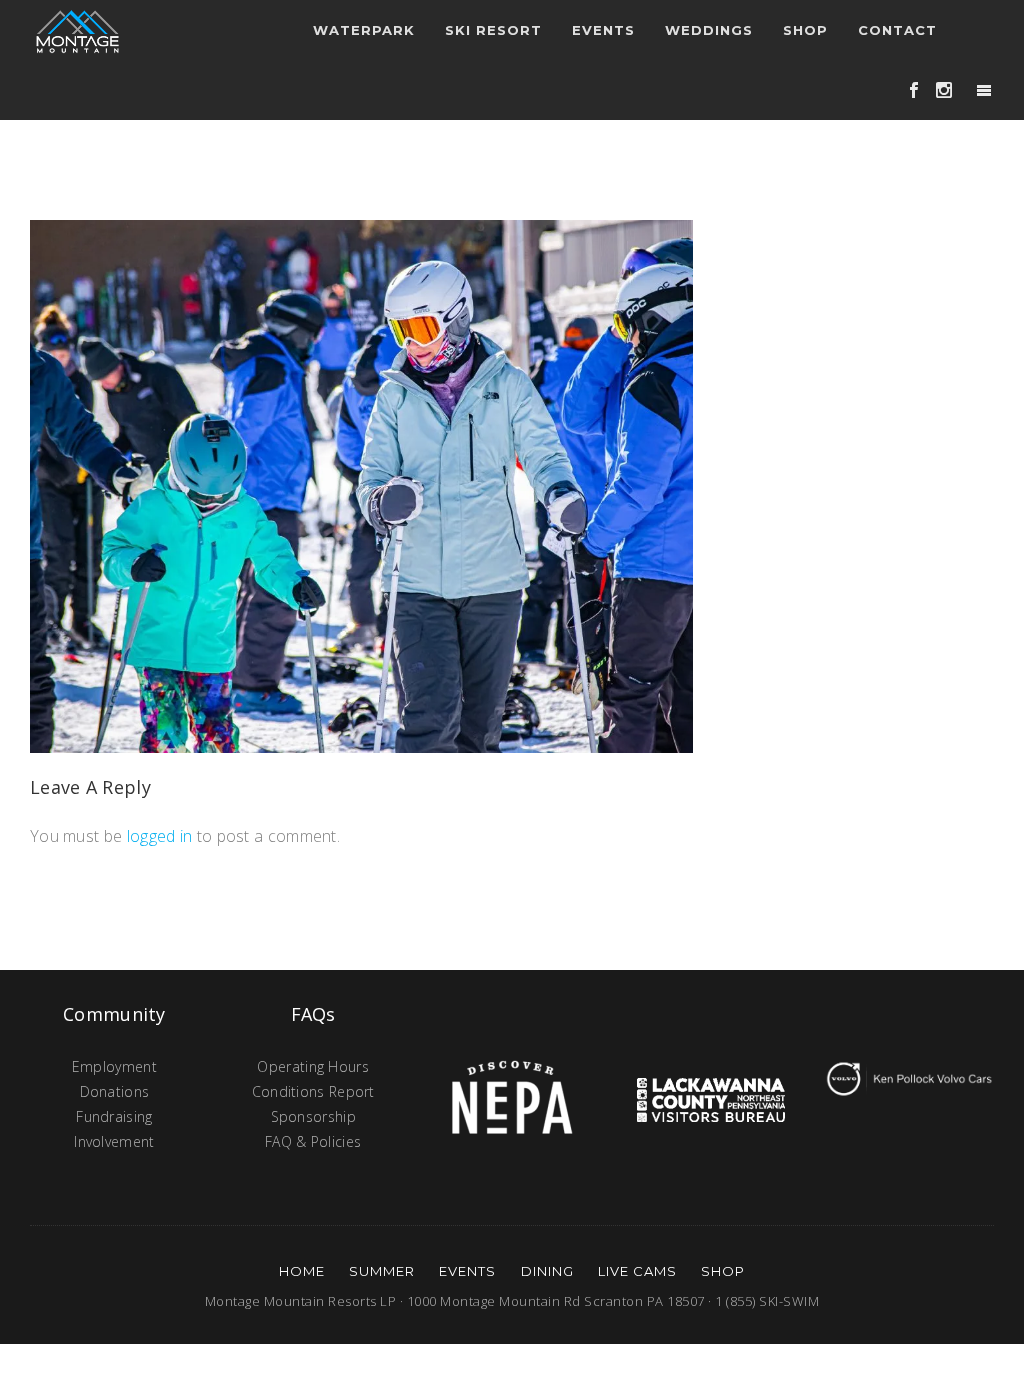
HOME (302, 1271)
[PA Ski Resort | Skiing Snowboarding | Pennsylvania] (77, 30)
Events (467, 1271)
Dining (547, 1271)
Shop (805, 30)
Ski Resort (493, 30)
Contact (897, 30)
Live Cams (637, 1271)
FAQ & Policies (313, 1141)
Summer (382, 1271)
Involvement (114, 1141)
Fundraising (114, 1116)
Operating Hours (313, 1066)
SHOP (723, 1271)
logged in (160, 836)
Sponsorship (313, 1116)
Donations (115, 1091)
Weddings (709, 30)
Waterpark (364, 30)
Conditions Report (313, 1091)
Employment (114, 1066)
